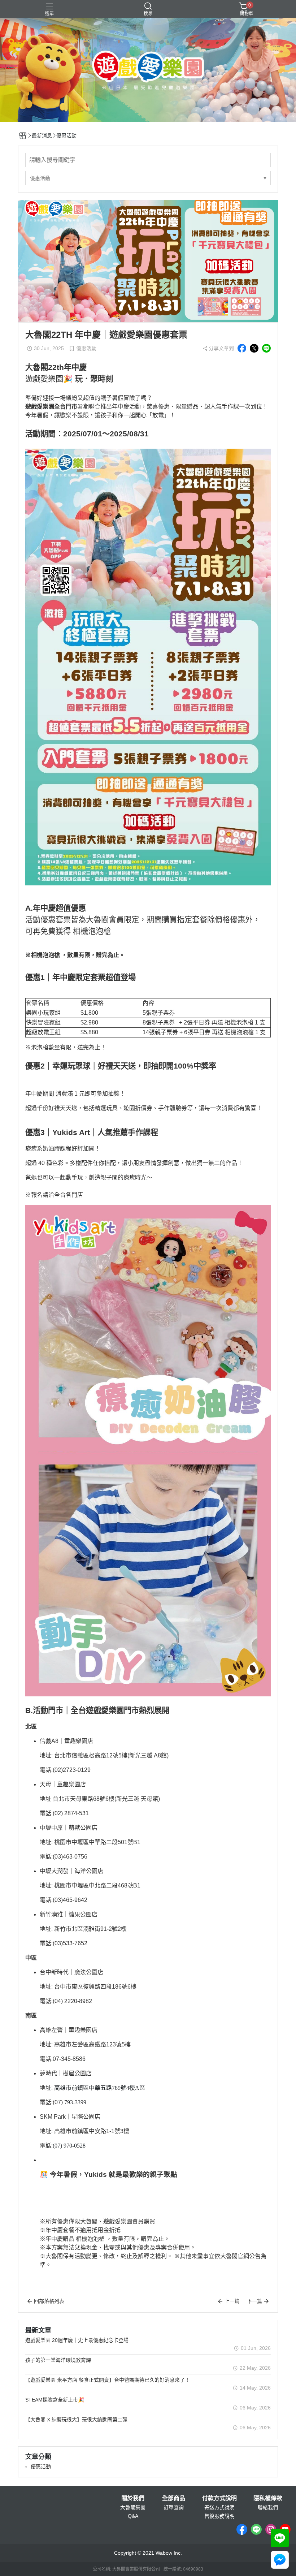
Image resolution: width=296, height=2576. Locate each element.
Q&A (133, 2516)
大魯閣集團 (133, 2507)
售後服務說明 (219, 2516)
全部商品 (174, 2498)
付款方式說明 (219, 2498)
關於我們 (133, 2498)
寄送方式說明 (219, 2507)
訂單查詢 (174, 2507)
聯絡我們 (268, 2507)
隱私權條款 (268, 2498)
